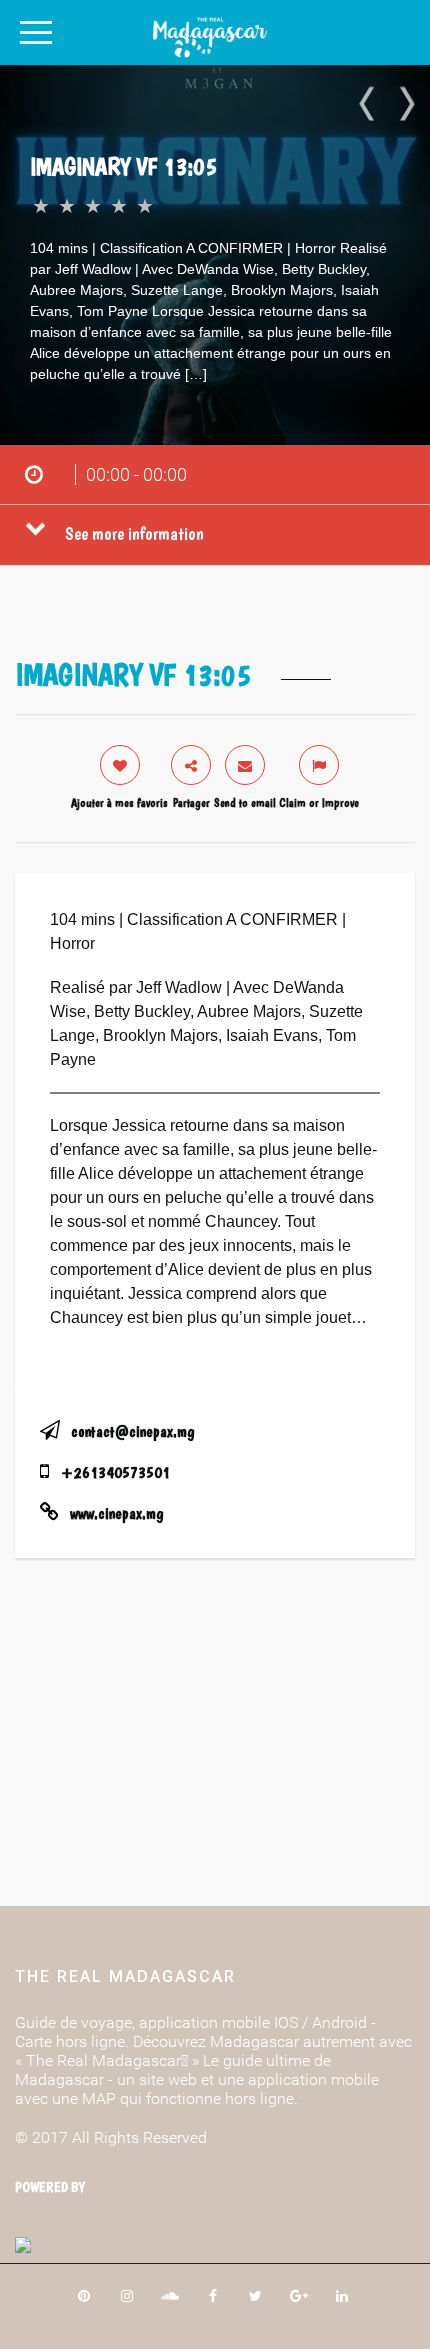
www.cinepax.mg (116, 1513)
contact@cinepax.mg (132, 1431)
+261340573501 (115, 1472)
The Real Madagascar (125, 1976)
